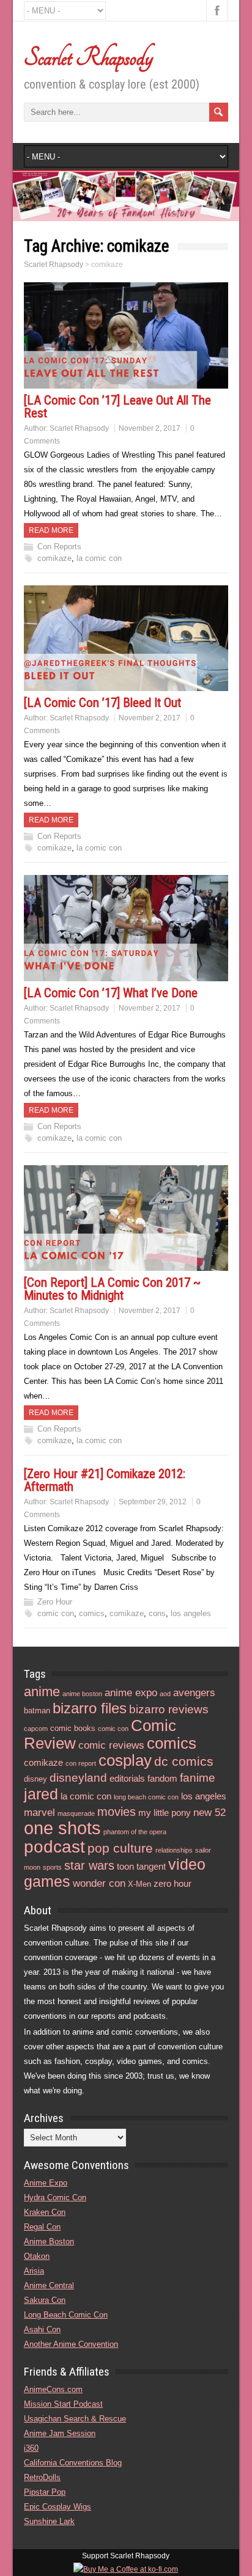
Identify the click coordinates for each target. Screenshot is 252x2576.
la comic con (99, 558)
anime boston (82, 1694)
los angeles (191, 1613)
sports (52, 1867)
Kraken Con (45, 2212)
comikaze (54, 558)
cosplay (125, 1760)
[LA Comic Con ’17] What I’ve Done (111, 993)
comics (92, 1613)
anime (42, 1692)
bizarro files (90, 1708)
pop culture (120, 1848)
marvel (39, 1813)
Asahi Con (42, 2329)
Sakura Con (45, 2300)
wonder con (99, 1883)
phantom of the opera (135, 1832)
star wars (89, 1865)
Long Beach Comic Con (66, 2315)
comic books (73, 1728)
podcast (54, 1846)
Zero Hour (55, 1602)
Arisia (34, 2271)
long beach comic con (146, 1797)
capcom (36, 1729)
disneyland (78, 1778)
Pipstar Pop (45, 2492)
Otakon (37, 2256)
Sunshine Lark (49, 2521)
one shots (62, 1828)
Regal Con (42, 2227)
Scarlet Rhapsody (88, 57)
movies (117, 1812)
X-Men (139, 1884)
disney (35, 1779)
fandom (162, 1778)
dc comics (184, 1761)
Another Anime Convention (71, 2344)
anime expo (131, 1693)
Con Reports (59, 547)
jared (41, 1794)
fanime (198, 1778)
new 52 (209, 1813)
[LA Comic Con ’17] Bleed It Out (102, 703)
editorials (127, 1778)
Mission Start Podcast (63, 2404)
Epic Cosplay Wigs (57, 2507)
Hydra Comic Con (55, 2197)
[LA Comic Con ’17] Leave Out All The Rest (117, 407)
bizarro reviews (169, 1709)
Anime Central (49, 2285)
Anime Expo (46, 2183)
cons (157, 1613)
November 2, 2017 (150, 428)
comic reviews (111, 1745)
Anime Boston (49, 2241)
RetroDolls (42, 2477)
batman (37, 1711)
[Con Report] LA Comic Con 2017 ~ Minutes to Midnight (112, 1289)
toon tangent (141, 1866)
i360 (31, 2448)
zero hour (172, 1883)
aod (165, 1694)
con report (81, 1763)
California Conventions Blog (73, 2463)
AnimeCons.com (53, 2389)
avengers (194, 1693)
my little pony (165, 1813)
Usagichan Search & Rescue (75, 2419)
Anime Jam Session (60, 2433)
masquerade (76, 1813)
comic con (56, 1613)
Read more (51, 530)
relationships (174, 1850)
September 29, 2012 (153, 1502)
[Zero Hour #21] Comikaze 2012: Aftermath (105, 1480)
